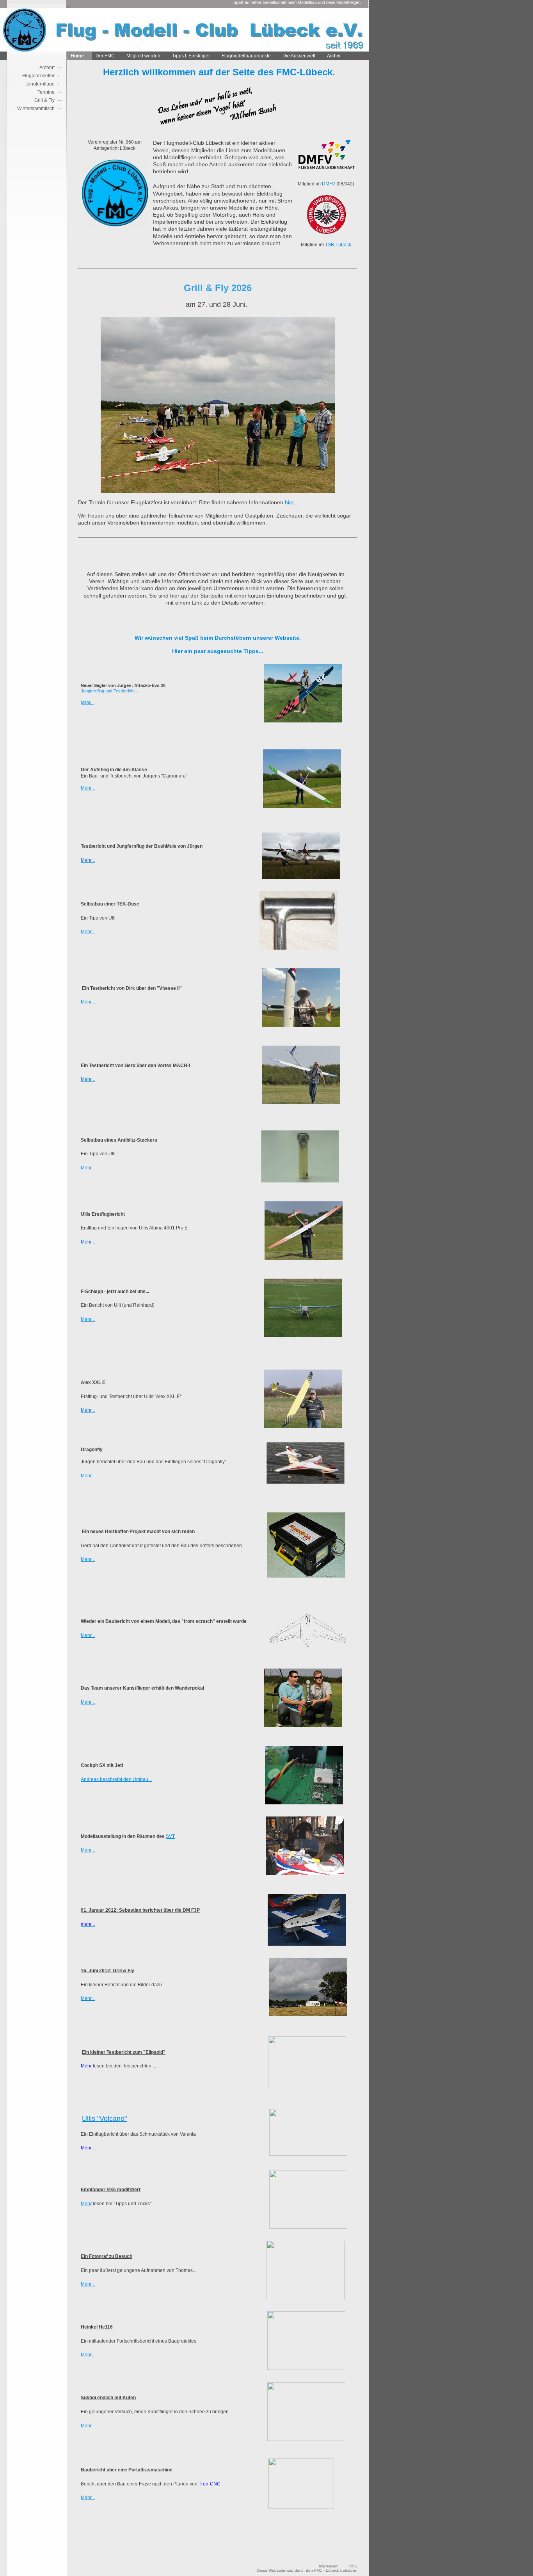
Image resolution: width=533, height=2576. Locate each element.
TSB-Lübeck (338, 245)
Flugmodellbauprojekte (246, 56)
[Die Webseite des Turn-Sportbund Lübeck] (326, 233)
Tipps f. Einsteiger (191, 56)
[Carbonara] (302, 806)
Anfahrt (47, 68)
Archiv (334, 56)
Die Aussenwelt (299, 56)
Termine (46, 92)
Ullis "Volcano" (104, 2119)
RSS (353, 2566)
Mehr (86, 2204)
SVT (170, 1836)
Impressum (329, 2566)
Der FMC (105, 56)
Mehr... (87, 702)
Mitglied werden (143, 56)
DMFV (329, 184)
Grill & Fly (44, 100)
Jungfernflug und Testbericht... (109, 691)
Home (77, 56)
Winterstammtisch (36, 109)
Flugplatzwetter (38, 76)
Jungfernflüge (40, 84)
